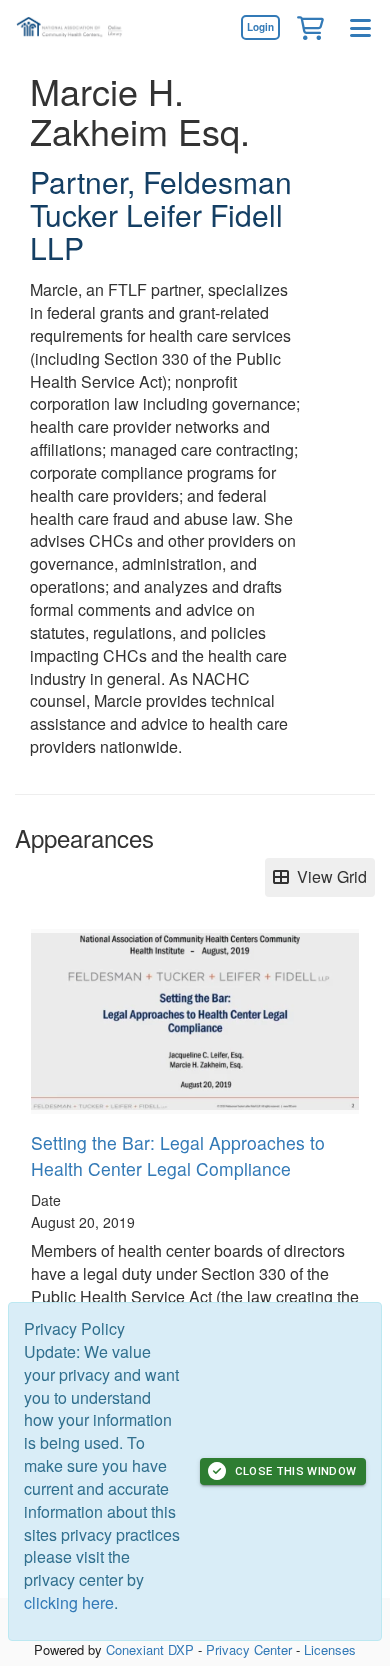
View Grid (328, 876)
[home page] (75, 27)
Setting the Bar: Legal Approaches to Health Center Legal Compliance (178, 1155)
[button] (310, 27)
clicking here (69, 1602)
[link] (260, 27)
